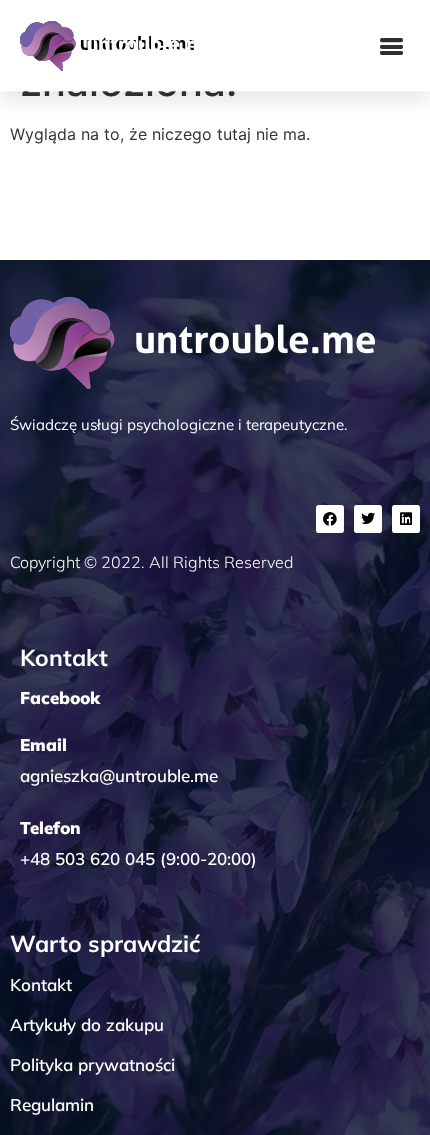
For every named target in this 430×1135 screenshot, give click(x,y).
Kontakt (41, 984)
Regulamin (52, 1104)
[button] (392, 46)
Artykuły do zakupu (87, 1024)
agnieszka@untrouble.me (119, 775)
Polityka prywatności (92, 1064)
